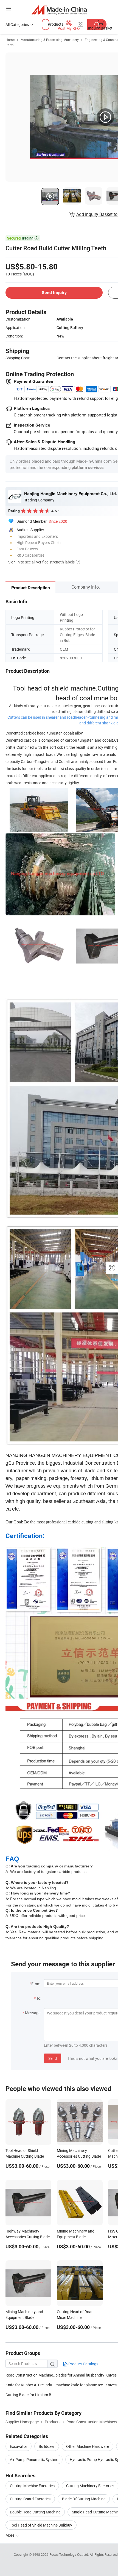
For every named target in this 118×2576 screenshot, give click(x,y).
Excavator (19, 2446)
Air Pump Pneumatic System (34, 2459)
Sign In (14, 562)
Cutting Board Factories (30, 2499)
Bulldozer (47, 2446)
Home (10, 40)
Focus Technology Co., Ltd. (70, 2554)
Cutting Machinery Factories (90, 2486)
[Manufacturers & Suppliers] (59, 9)
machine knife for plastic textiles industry (80, 2385)
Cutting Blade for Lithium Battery (30, 2395)
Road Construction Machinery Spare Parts (30, 2375)
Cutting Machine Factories (32, 2486)
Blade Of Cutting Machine (84, 2499)
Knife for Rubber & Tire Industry (30, 2385)
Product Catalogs (83, 2364)
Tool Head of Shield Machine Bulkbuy (41, 2525)
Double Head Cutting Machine (35, 2512)
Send (53, 2058)
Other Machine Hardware (88, 2446)
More (10, 2535)
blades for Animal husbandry (80, 2375)
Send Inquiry (54, 293)
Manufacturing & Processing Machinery (50, 40)
